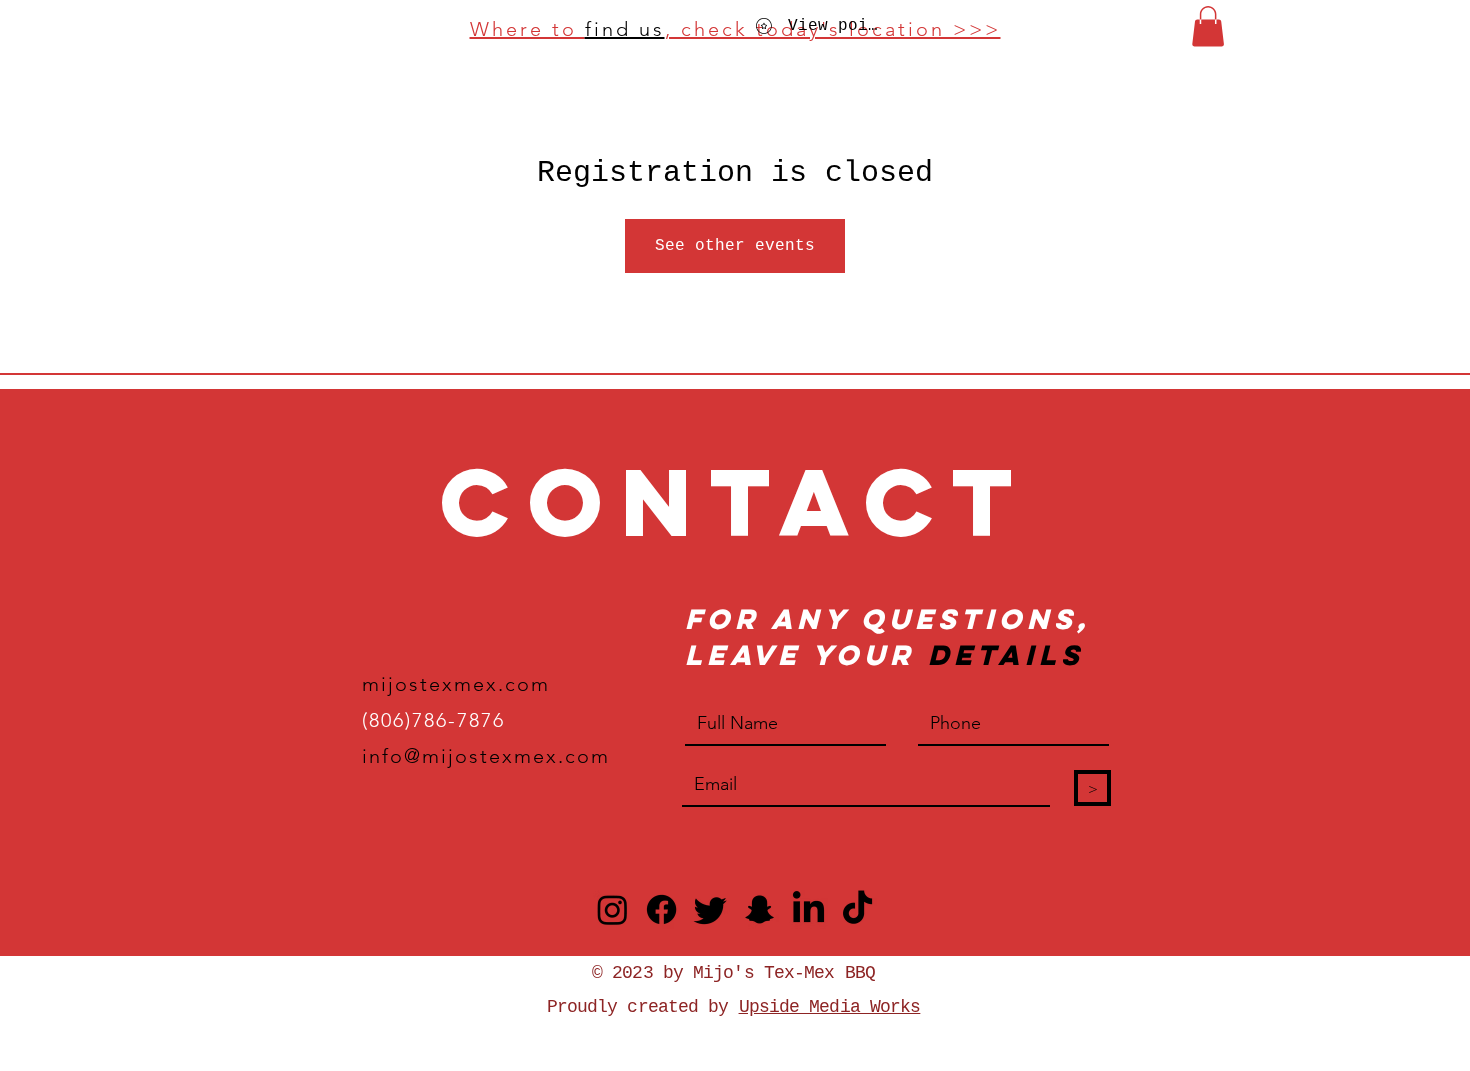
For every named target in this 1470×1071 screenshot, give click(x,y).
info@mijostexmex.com (486, 756)
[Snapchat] (759, 909)
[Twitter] (710, 909)
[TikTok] (857, 909)
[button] (1208, 26)
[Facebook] (661, 909)
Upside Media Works (830, 1007)
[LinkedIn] (808, 909)
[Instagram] (612, 909)
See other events (735, 246)
